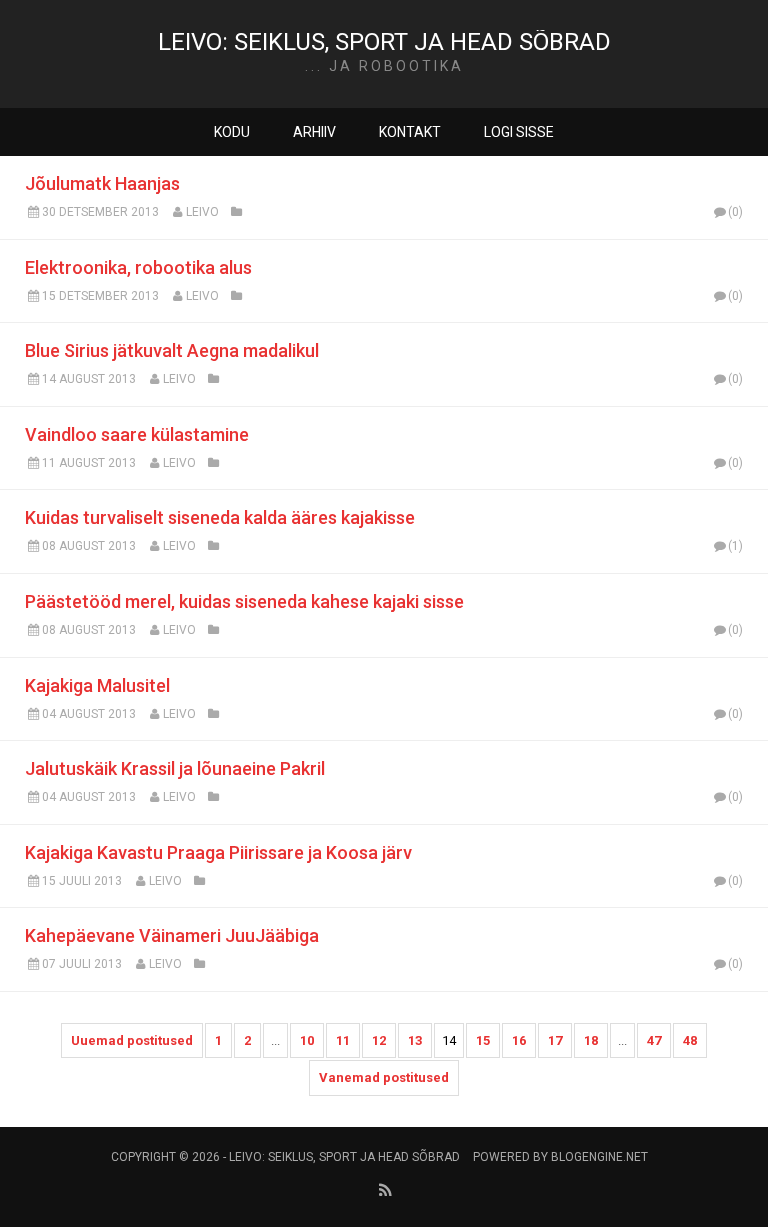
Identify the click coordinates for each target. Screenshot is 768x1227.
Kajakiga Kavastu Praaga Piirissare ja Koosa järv (218, 852)
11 (343, 1040)
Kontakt (410, 132)
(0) (735, 212)
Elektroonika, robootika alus (138, 267)
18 (591, 1040)
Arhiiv (314, 132)
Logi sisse (519, 132)
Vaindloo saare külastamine (137, 434)
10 (307, 1040)
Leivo (202, 212)
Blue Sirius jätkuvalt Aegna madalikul (172, 350)
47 (654, 1040)
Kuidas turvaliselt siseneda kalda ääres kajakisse (220, 517)
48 (690, 1040)
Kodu (232, 132)
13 (415, 1040)
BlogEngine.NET (599, 1157)
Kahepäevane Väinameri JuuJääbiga (172, 935)
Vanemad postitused (384, 1077)
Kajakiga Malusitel (97, 685)
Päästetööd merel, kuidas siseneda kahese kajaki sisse (244, 601)
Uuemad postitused (132, 1040)
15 (483, 1040)
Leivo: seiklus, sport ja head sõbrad (384, 42)
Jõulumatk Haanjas (102, 183)
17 (555, 1040)
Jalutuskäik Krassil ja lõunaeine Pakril (175, 768)
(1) (735, 546)
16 (519, 1040)
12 (379, 1040)
